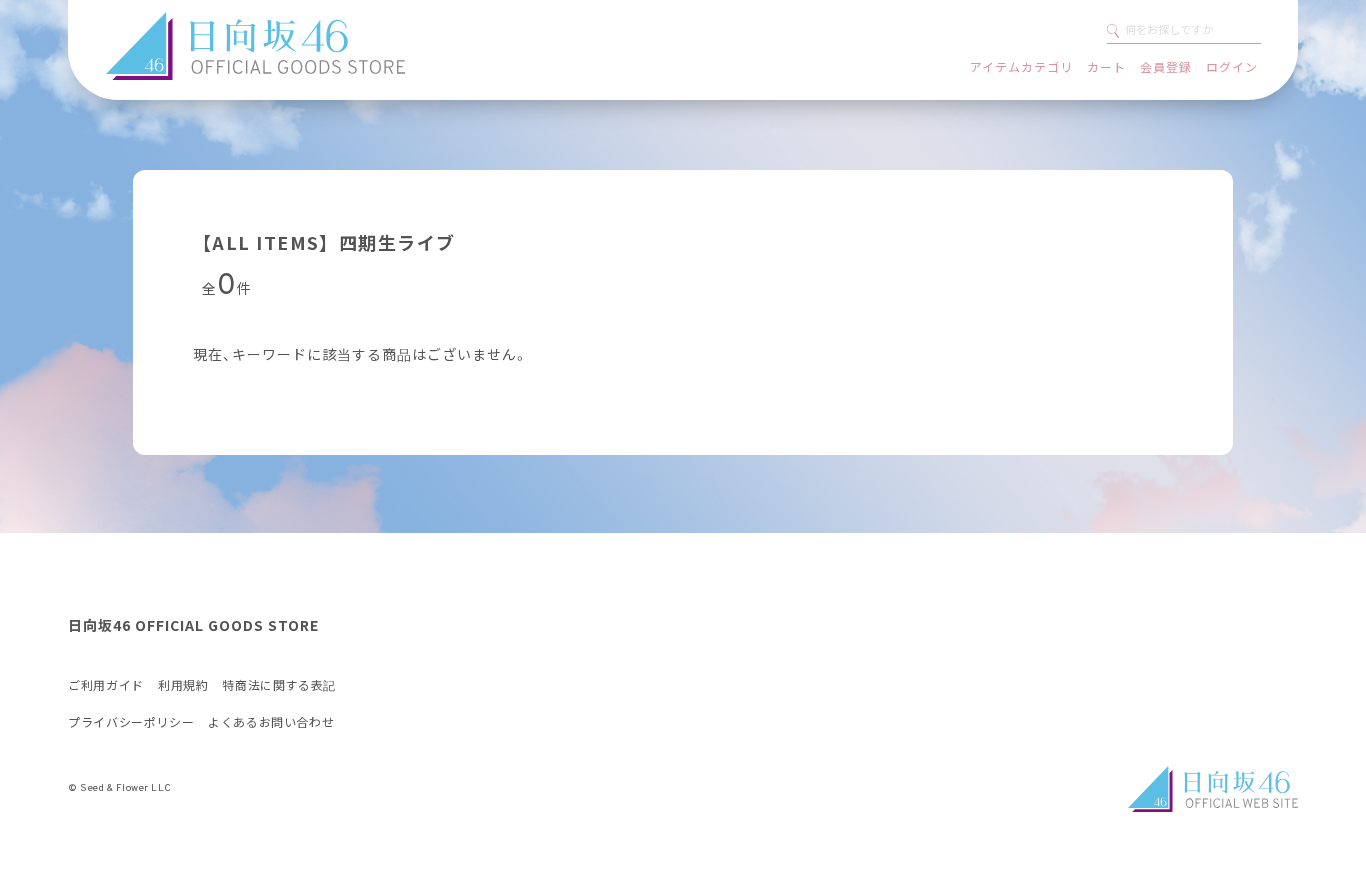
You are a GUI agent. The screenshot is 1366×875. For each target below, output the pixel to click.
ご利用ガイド (106, 686)
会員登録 (1166, 67)
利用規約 (183, 686)
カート (1106, 67)
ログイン (1232, 67)
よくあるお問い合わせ (271, 723)
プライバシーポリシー (131, 723)
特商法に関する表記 (278, 686)
